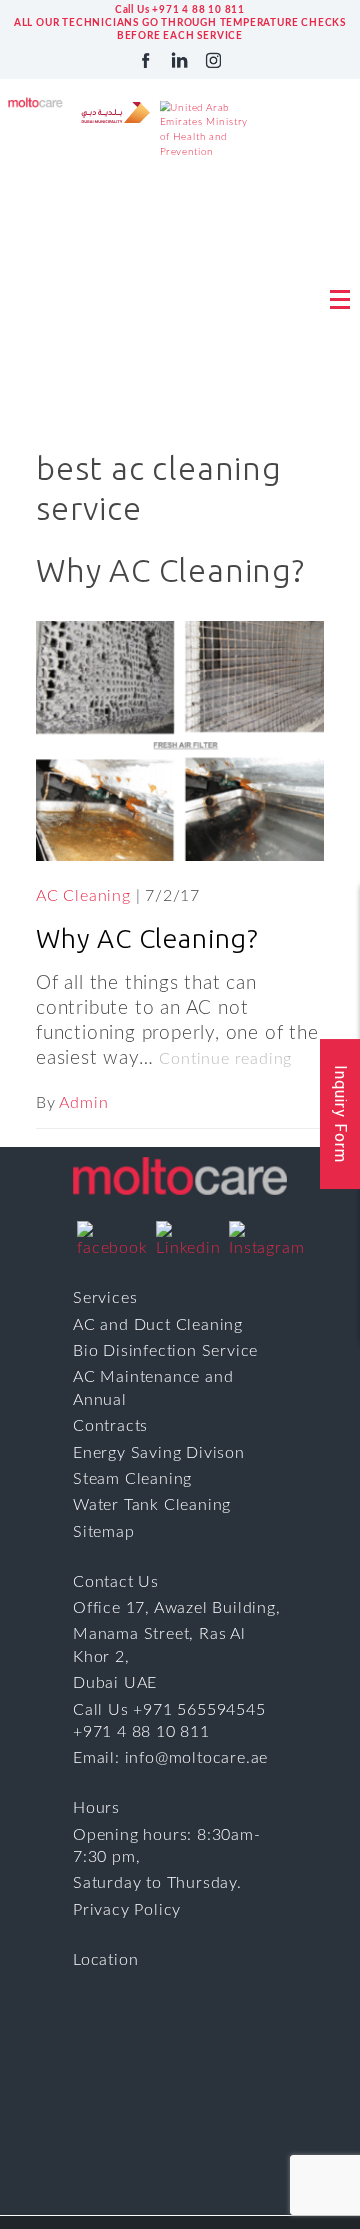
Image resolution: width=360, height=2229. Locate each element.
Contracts (110, 1426)
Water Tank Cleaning (152, 1505)
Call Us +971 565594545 (169, 1710)
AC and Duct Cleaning (158, 1325)
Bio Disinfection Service (165, 1351)
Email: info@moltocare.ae (170, 1758)
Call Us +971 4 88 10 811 (180, 10)
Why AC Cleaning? (147, 938)
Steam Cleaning (132, 1479)
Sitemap (104, 1532)
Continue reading (225, 1059)
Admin (83, 1103)
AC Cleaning (83, 896)
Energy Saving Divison (159, 1453)
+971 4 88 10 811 (141, 1732)
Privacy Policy (127, 1910)
